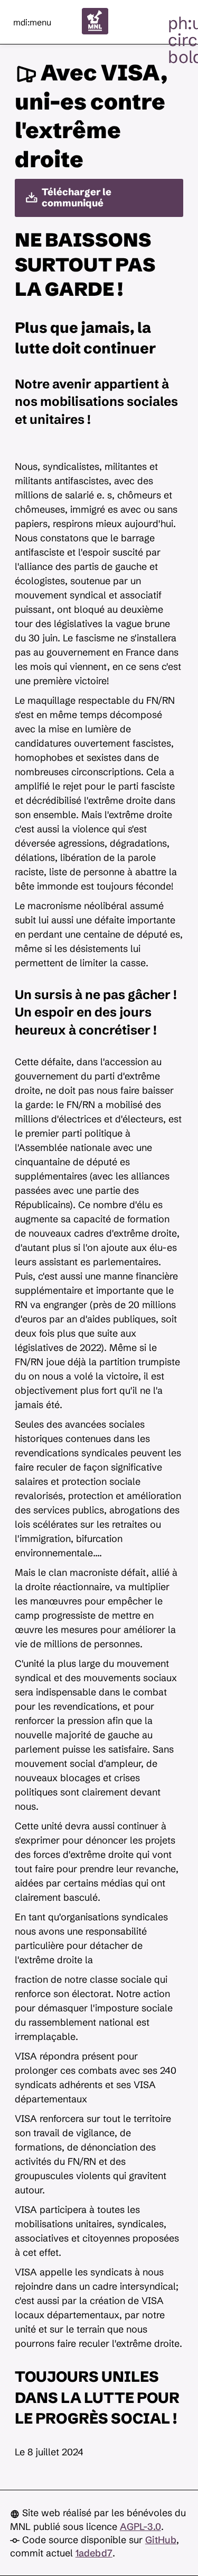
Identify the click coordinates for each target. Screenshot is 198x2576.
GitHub (161, 2540)
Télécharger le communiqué (77, 197)
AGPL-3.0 (140, 2527)
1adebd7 (94, 2553)
